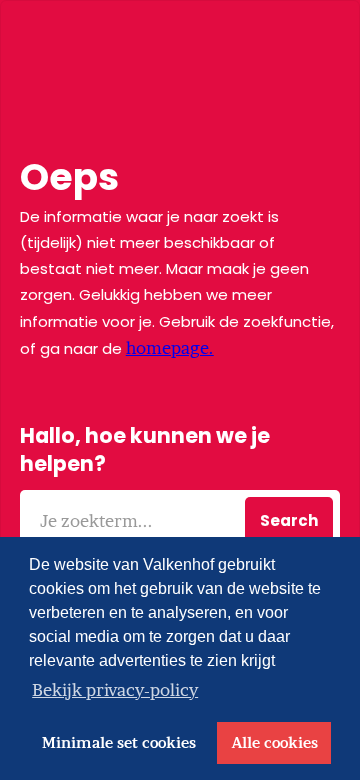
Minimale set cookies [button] (119, 743)
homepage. (170, 348)
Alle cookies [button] (274, 743)
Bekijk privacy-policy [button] (115, 690)
